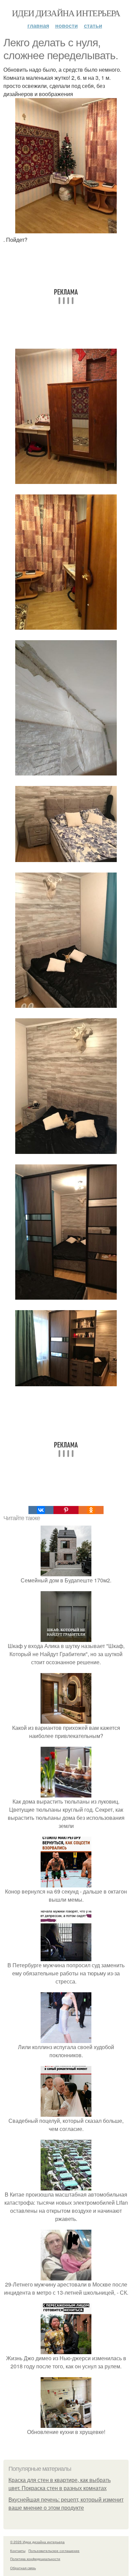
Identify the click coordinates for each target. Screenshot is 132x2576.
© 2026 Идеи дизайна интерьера (37, 2542)
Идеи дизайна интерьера (66, 13)
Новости (67, 26)
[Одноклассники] (91, 1510)
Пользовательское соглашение (54, 2551)
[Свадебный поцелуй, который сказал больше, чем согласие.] (66, 2113)
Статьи (93, 26)
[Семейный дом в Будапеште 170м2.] (66, 1572)
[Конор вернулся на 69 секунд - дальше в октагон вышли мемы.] (66, 1883)
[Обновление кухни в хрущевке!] (66, 2424)
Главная (38, 26)
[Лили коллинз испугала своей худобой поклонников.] (66, 2039)
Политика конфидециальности (35, 2559)
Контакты (18, 2551)
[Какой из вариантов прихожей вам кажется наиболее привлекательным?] (66, 1720)
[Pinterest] (66, 1510)
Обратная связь (23, 2568)
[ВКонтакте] (41, 1510)
